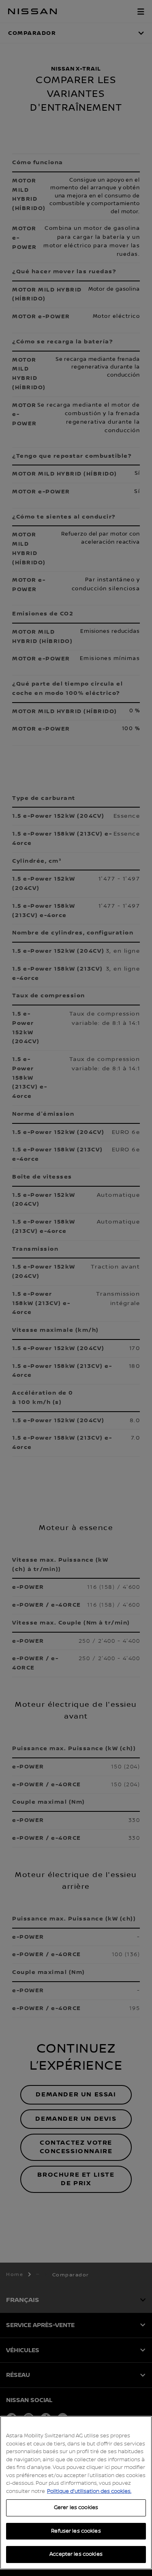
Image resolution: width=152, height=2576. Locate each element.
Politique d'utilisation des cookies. (89, 2491)
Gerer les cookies (76, 2507)
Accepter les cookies (76, 2554)
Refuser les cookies (76, 2531)
